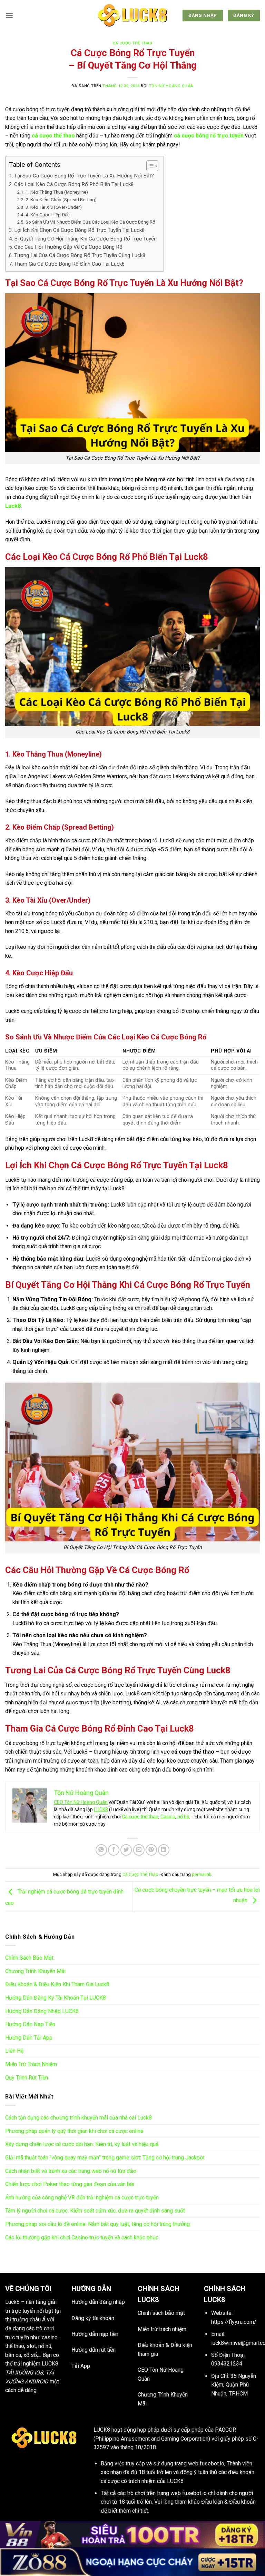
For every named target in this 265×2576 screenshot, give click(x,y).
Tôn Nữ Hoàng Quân (171, 86)
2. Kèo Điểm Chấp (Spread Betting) (61, 199)
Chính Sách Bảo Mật (29, 1958)
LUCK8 (101, 1809)
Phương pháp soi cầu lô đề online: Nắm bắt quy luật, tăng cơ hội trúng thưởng (97, 2224)
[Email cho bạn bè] (139, 1850)
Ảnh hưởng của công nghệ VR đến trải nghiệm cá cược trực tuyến (82, 2198)
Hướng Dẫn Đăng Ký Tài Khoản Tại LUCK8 (56, 1998)
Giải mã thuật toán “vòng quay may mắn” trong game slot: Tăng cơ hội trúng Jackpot (105, 2158)
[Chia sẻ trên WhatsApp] (101, 1850)
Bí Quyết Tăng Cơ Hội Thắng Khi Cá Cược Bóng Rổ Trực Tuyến (85, 239)
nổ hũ (183, 1817)
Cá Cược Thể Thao (132, 43)
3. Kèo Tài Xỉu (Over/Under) (54, 207)
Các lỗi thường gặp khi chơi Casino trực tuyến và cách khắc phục (82, 2238)
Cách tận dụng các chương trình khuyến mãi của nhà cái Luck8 (78, 2118)
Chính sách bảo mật (161, 2313)
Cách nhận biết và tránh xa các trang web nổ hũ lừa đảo (71, 2171)
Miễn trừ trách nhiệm (162, 2329)
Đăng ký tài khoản (93, 2318)
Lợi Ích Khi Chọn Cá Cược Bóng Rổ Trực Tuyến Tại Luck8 (80, 230)
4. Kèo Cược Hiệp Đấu (48, 215)
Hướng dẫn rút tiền (94, 2350)
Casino (168, 1817)
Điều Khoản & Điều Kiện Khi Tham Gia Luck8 (57, 1984)
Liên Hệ (14, 2051)
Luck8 (12, 2302)
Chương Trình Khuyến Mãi (35, 1971)
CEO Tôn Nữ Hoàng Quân (81, 1802)
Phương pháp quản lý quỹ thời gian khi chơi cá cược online (74, 2131)
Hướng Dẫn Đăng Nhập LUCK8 (42, 2011)
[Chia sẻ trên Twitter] (126, 1850)
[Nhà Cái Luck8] (133, 16)
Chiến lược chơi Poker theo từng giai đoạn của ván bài (70, 2184)
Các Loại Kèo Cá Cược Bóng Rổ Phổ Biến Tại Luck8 (74, 184)
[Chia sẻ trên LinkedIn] (164, 1850)
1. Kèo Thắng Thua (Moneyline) (57, 192)
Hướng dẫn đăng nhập (98, 2302)
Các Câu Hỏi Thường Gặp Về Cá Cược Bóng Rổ (68, 247)
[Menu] (9, 15)
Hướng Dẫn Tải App (29, 2038)
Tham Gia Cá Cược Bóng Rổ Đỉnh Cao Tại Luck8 (70, 264)
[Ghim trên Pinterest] (151, 1850)
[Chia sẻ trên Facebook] (114, 1850)
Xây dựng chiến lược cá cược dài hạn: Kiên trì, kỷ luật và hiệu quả (82, 2144)
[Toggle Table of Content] (149, 166)
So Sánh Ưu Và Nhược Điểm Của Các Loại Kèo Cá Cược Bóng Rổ (90, 222)
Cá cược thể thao (140, 1817)
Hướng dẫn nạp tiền (95, 2334)
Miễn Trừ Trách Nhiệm (31, 2064)
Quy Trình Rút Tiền (27, 2078)
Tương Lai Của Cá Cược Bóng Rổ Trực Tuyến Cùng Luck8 (80, 255)
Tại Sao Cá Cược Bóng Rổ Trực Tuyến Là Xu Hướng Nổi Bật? (84, 176)
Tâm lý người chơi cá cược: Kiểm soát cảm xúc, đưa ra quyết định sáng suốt (95, 2211)
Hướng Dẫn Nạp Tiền (30, 2024)
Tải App (81, 2366)
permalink (202, 1874)
